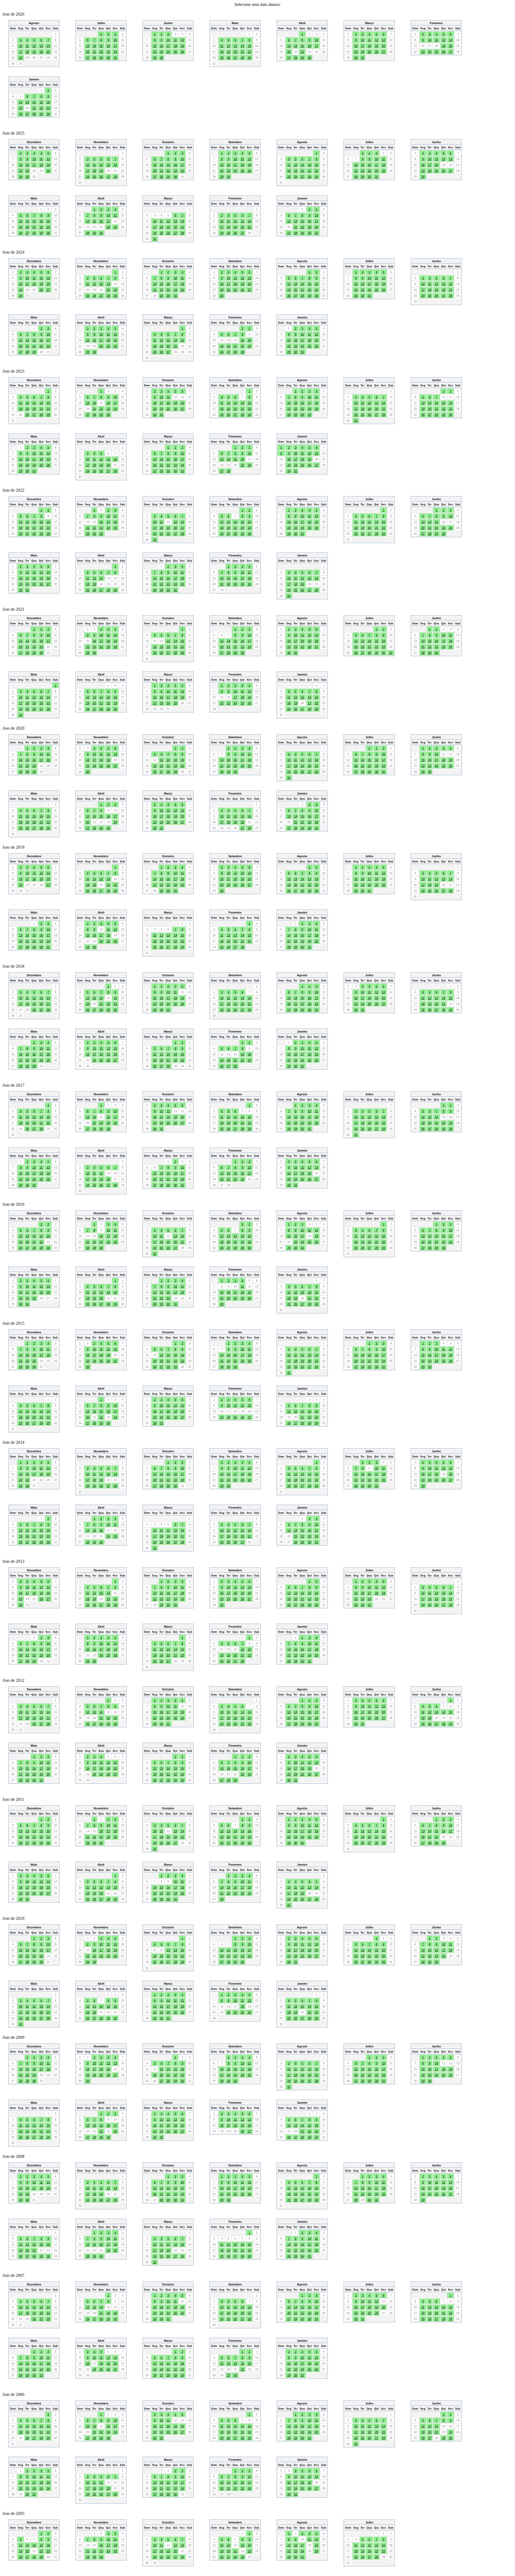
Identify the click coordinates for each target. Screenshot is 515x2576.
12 (34, 46)
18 (27, 52)
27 (88, 58)
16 (108, 46)
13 (41, 46)
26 (182, 52)
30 (108, 58)
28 (94, 58)
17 (21, 52)
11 (27, 46)
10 (21, 46)
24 (21, 58)
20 (41, 52)
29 (101, 58)
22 (101, 52)
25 (175, 52)
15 (101, 46)
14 (48, 46)
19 (34, 52)
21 (48, 52)
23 (108, 52)
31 (115, 58)
